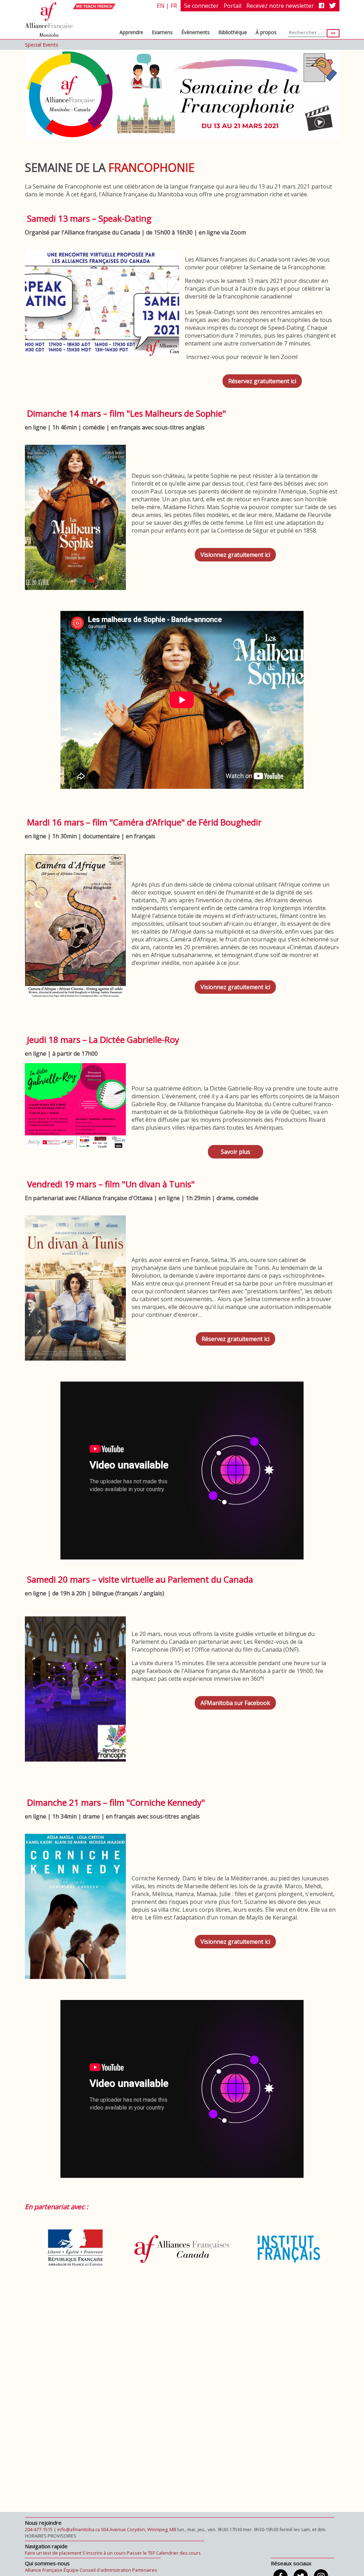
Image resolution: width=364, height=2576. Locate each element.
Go (333, 33)
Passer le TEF (141, 2553)
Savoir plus (235, 1149)
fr (174, 6)
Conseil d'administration (105, 2570)
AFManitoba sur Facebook (235, 1700)
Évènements (196, 32)
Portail (232, 6)
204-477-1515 (39, 2529)
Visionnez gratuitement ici (235, 552)
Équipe (71, 2570)
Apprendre (131, 32)
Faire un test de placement (53, 2553)
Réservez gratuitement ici (262, 378)
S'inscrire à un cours (104, 2553)
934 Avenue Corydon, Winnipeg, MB (139, 2529)
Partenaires (145, 2570)
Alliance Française (44, 2570)
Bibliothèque (233, 32)
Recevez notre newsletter (280, 6)
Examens (162, 32)
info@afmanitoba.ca (79, 2529)
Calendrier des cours (178, 2553)
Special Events (42, 45)
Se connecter (201, 6)
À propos (266, 32)
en (161, 6)
